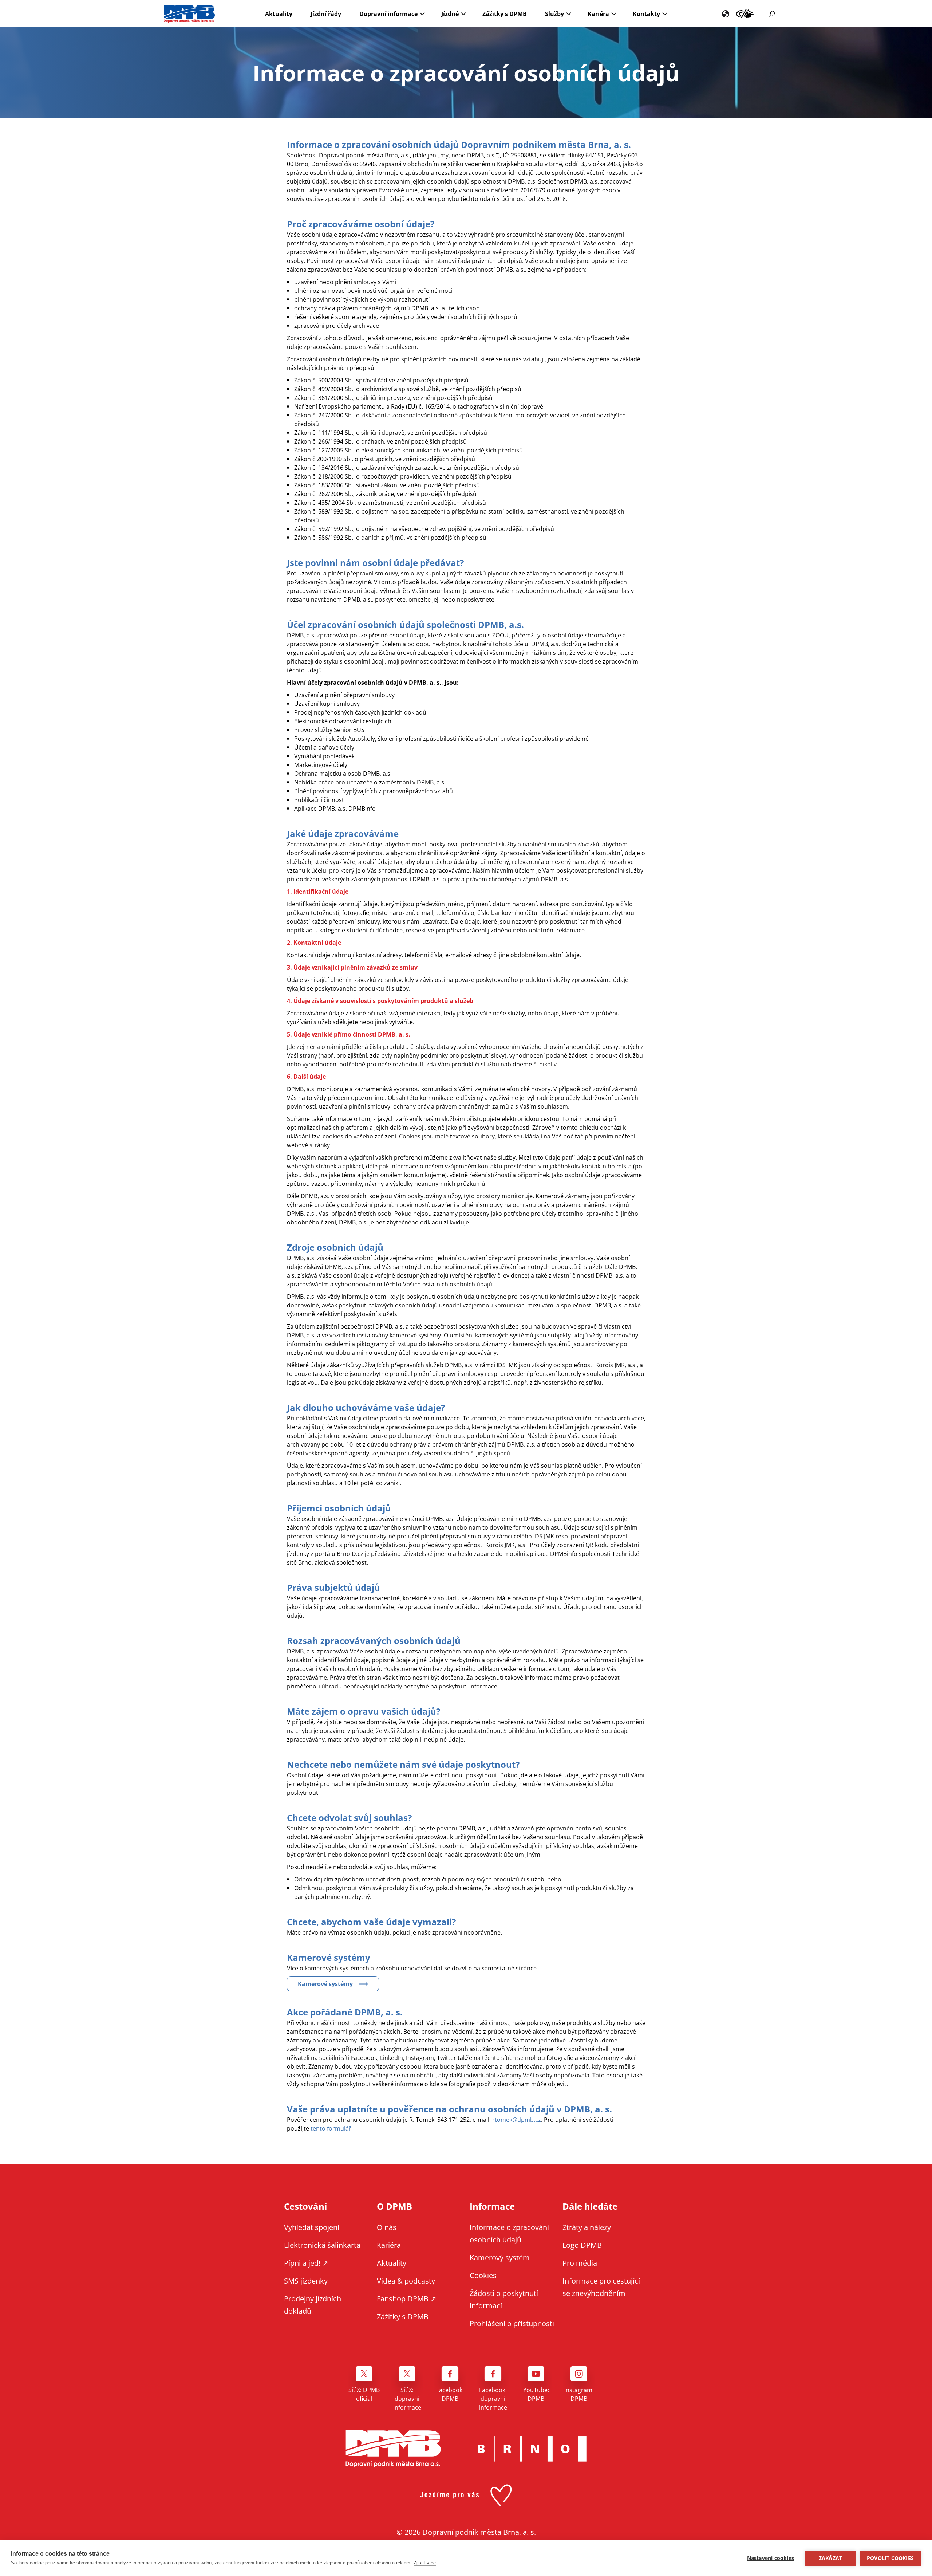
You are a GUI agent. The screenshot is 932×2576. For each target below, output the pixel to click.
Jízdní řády (326, 14)
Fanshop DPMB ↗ (407, 2299)
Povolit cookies (890, 2558)
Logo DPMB (582, 2245)
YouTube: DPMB (536, 2394)
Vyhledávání (772, 14)
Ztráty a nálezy (587, 2227)
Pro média (580, 2263)
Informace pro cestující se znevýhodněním (745, 14)
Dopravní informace (388, 14)
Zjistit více (425, 2563)
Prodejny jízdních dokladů (313, 2305)
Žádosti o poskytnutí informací (504, 2299)
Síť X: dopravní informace (407, 2399)
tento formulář (331, 2128)
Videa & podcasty (406, 2281)
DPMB (393, 2449)
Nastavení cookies (771, 2558)
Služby (554, 14)
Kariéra (598, 14)
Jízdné (450, 14)
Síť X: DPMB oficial (364, 2394)
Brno (532, 2449)
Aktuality (279, 14)
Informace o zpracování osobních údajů (509, 2233)
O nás (387, 2227)
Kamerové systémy (325, 1984)
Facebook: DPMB (450, 2394)
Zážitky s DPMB (505, 14)
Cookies (483, 2275)
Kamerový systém (500, 2258)
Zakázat (830, 2558)
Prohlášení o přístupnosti (512, 2323)
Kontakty (646, 14)
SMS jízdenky (306, 2281)
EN (726, 14)
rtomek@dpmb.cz (517, 2120)
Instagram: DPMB (579, 2394)
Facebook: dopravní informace (493, 2399)
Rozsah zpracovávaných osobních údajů (374, 1641)
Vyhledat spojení (312, 2227)
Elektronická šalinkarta (322, 2245)
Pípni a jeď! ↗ (306, 2263)
